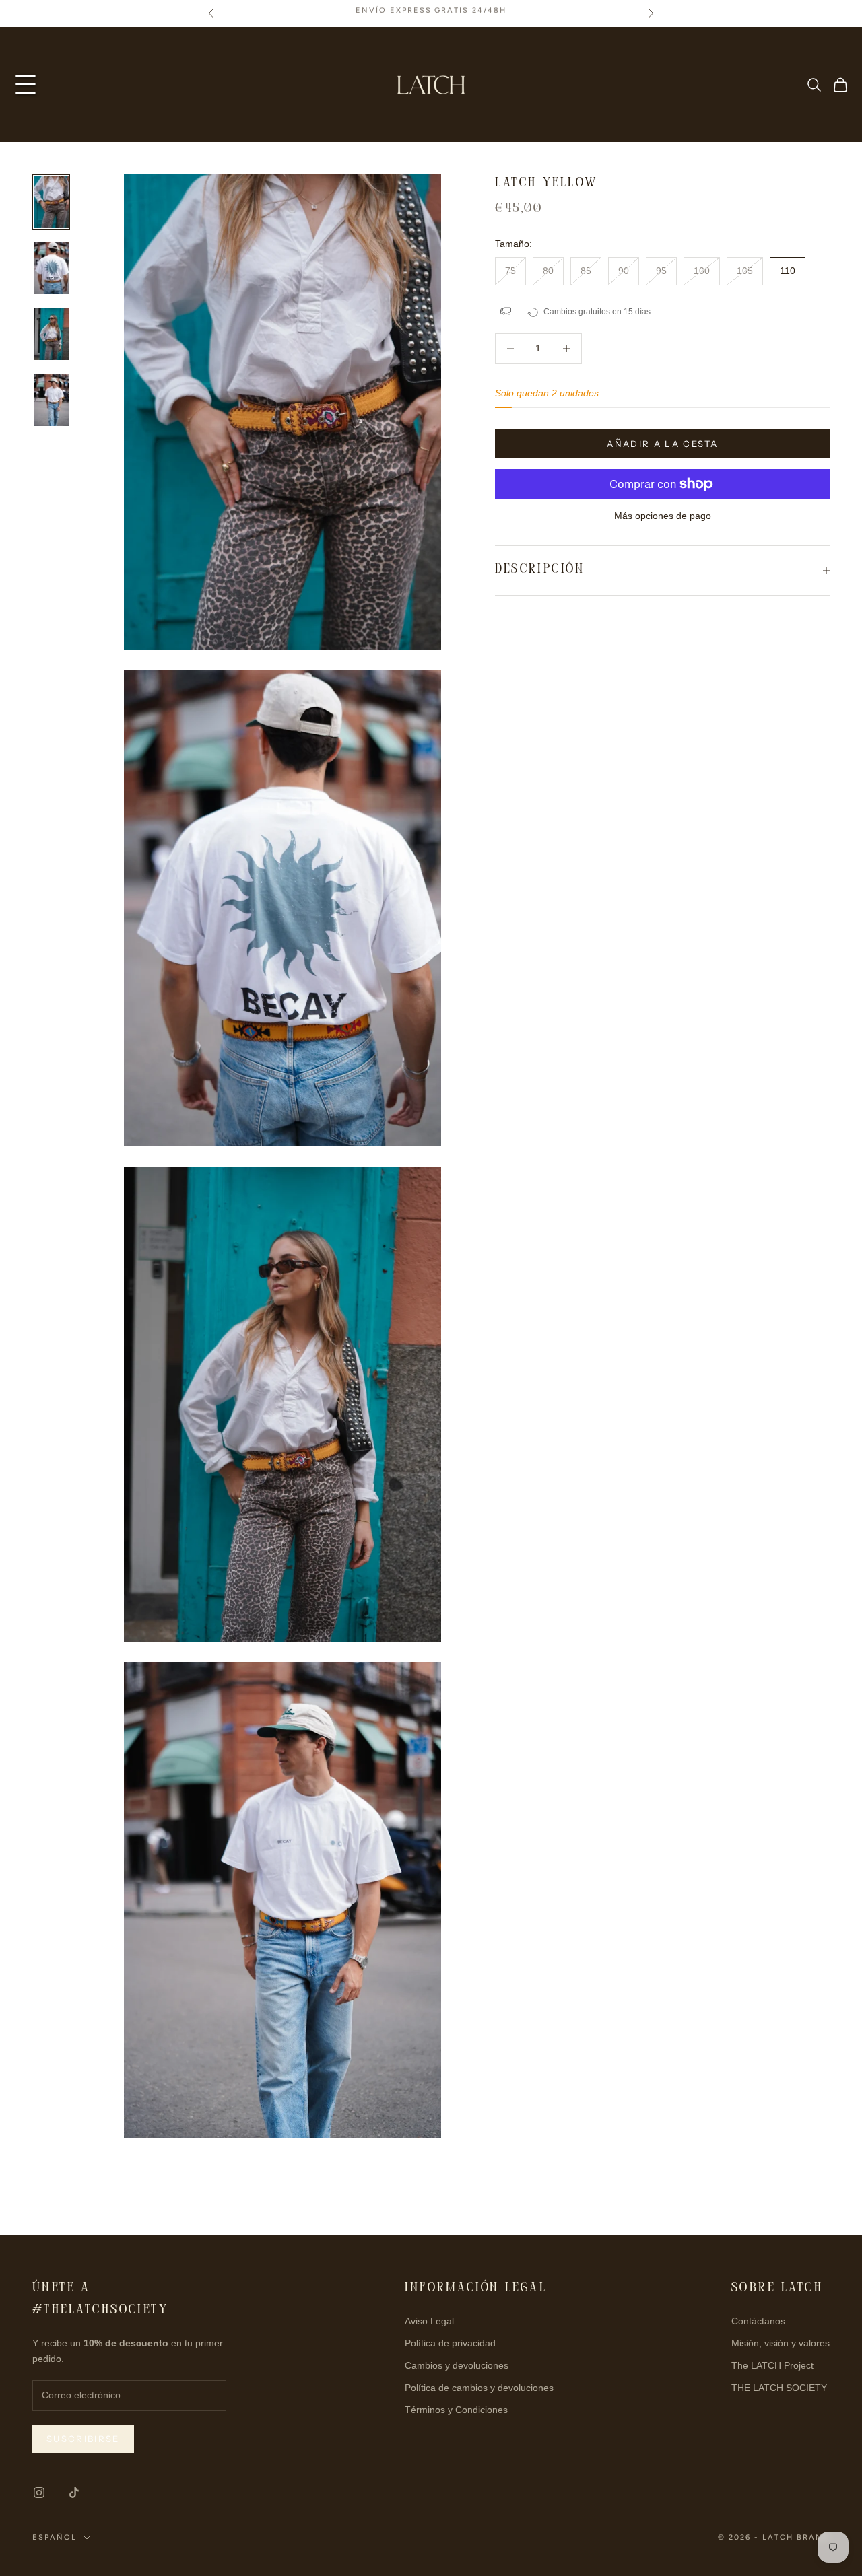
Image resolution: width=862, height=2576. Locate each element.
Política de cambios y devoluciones (479, 2388)
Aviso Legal (429, 2321)
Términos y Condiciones (456, 2410)
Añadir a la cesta (662, 444)
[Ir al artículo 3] (51, 334)
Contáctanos (758, 2321)
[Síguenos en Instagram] (39, 2493)
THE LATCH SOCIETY (779, 2388)
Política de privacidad (450, 2343)
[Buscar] (814, 85)
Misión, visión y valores (781, 2343)
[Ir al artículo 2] (51, 268)
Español (55, 2537)
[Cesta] (840, 85)
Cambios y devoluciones (457, 2365)
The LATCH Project (772, 2365)
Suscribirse (83, 2439)
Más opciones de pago (663, 516)
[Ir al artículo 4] (51, 400)
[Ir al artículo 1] (51, 202)
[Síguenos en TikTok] (74, 2493)
